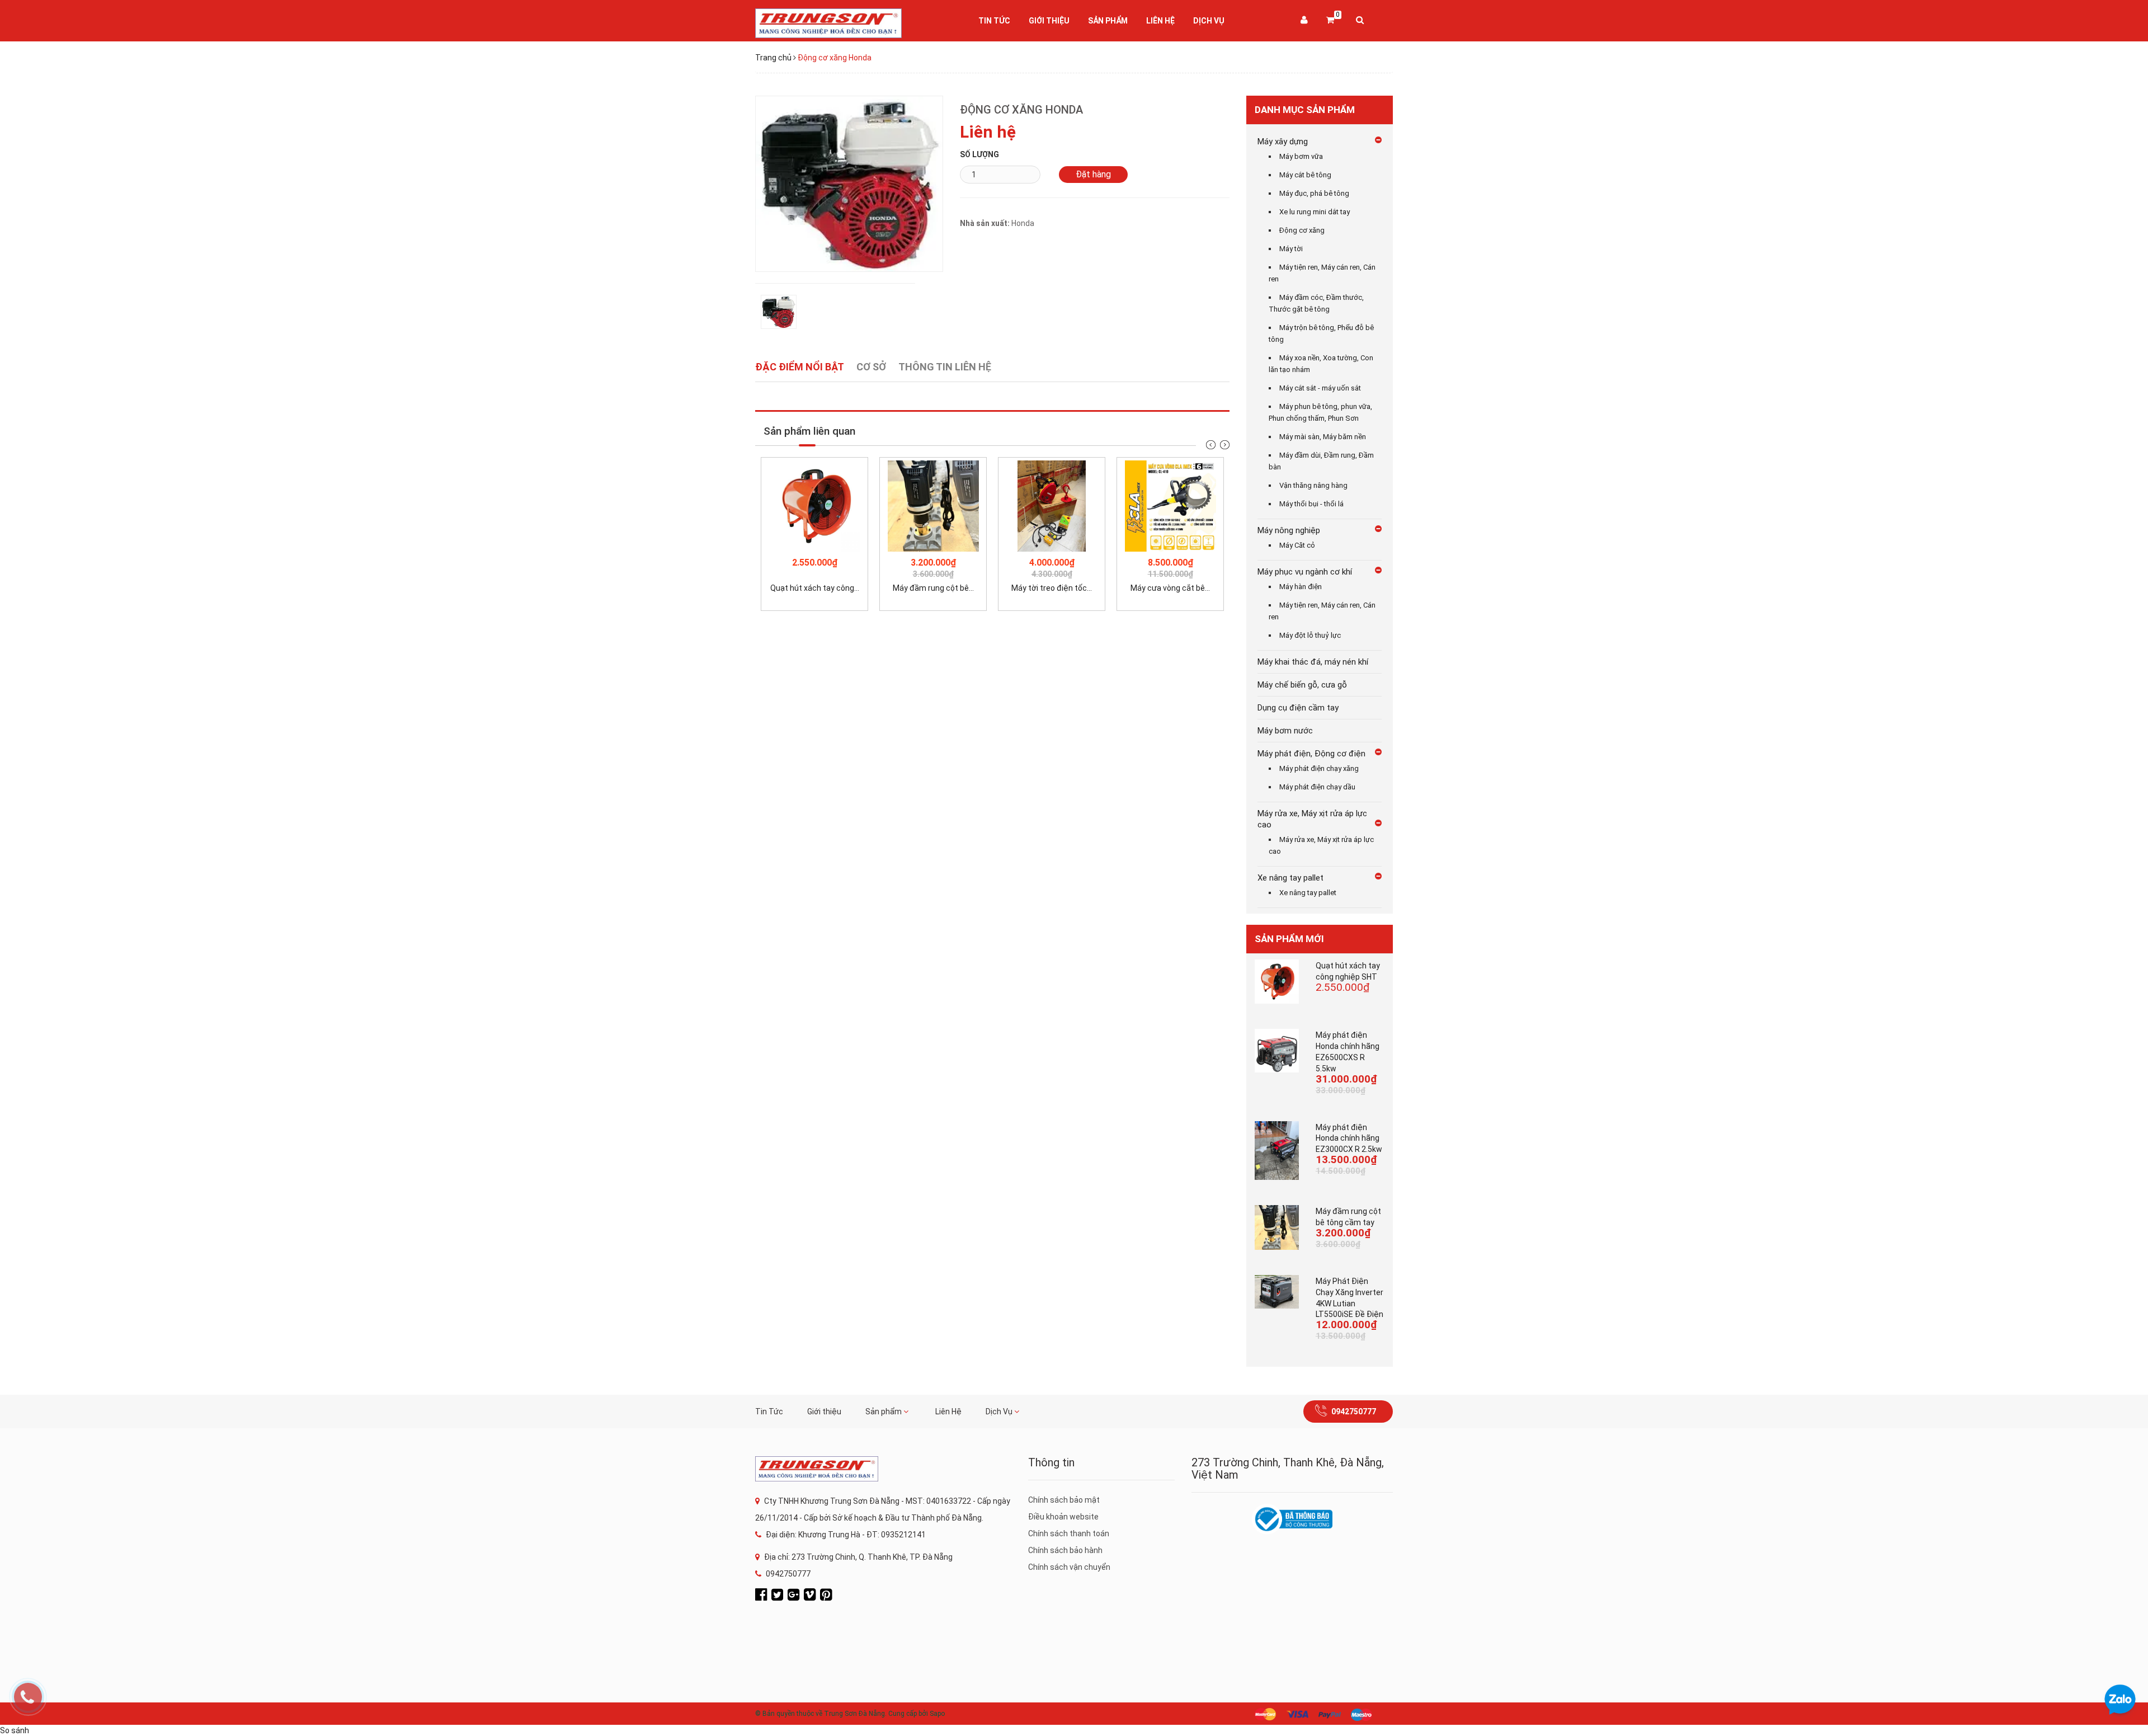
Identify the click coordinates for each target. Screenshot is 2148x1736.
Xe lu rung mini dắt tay (1315, 212)
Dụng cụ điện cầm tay (1298, 708)
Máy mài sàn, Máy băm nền (1323, 437)
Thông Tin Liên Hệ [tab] (945, 367)
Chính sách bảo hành (1065, 1550)
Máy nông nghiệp (1289, 530)
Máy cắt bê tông (1305, 175)
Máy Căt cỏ (1297, 545)
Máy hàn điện (1301, 587)
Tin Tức (994, 21)
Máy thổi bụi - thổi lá (1311, 504)
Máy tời (1291, 249)
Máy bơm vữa (1301, 156)
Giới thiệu (1049, 21)
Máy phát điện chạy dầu (1317, 787)
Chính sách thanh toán (1069, 1533)
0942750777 (1354, 1412)
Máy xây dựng (1283, 142)
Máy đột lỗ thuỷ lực (1310, 635)
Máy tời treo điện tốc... (1052, 588)
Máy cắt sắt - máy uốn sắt (1320, 388)
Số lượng (979, 154)
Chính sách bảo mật (1064, 1500)
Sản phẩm (1108, 21)
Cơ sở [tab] (871, 367)
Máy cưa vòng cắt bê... (1170, 588)
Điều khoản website (1063, 1517)
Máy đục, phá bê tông (1314, 193)
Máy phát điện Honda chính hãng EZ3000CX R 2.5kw (1349, 1138)
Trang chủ (773, 58)
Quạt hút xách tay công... (815, 588)
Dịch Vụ (1209, 21)
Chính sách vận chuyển (1069, 1567)
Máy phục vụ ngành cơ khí (1305, 572)
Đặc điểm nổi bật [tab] (800, 367)
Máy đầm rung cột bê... (933, 588)
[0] (1330, 21)
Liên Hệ (1160, 21)
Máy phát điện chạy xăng (1319, 768)
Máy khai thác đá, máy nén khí (1313, 662)
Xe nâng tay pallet (1290, 878)
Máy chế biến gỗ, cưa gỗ (1302, 685)
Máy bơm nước (1285, 731)
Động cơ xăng (1302, 230)
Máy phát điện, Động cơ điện (1311, 754)
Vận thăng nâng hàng (1313, 485)
